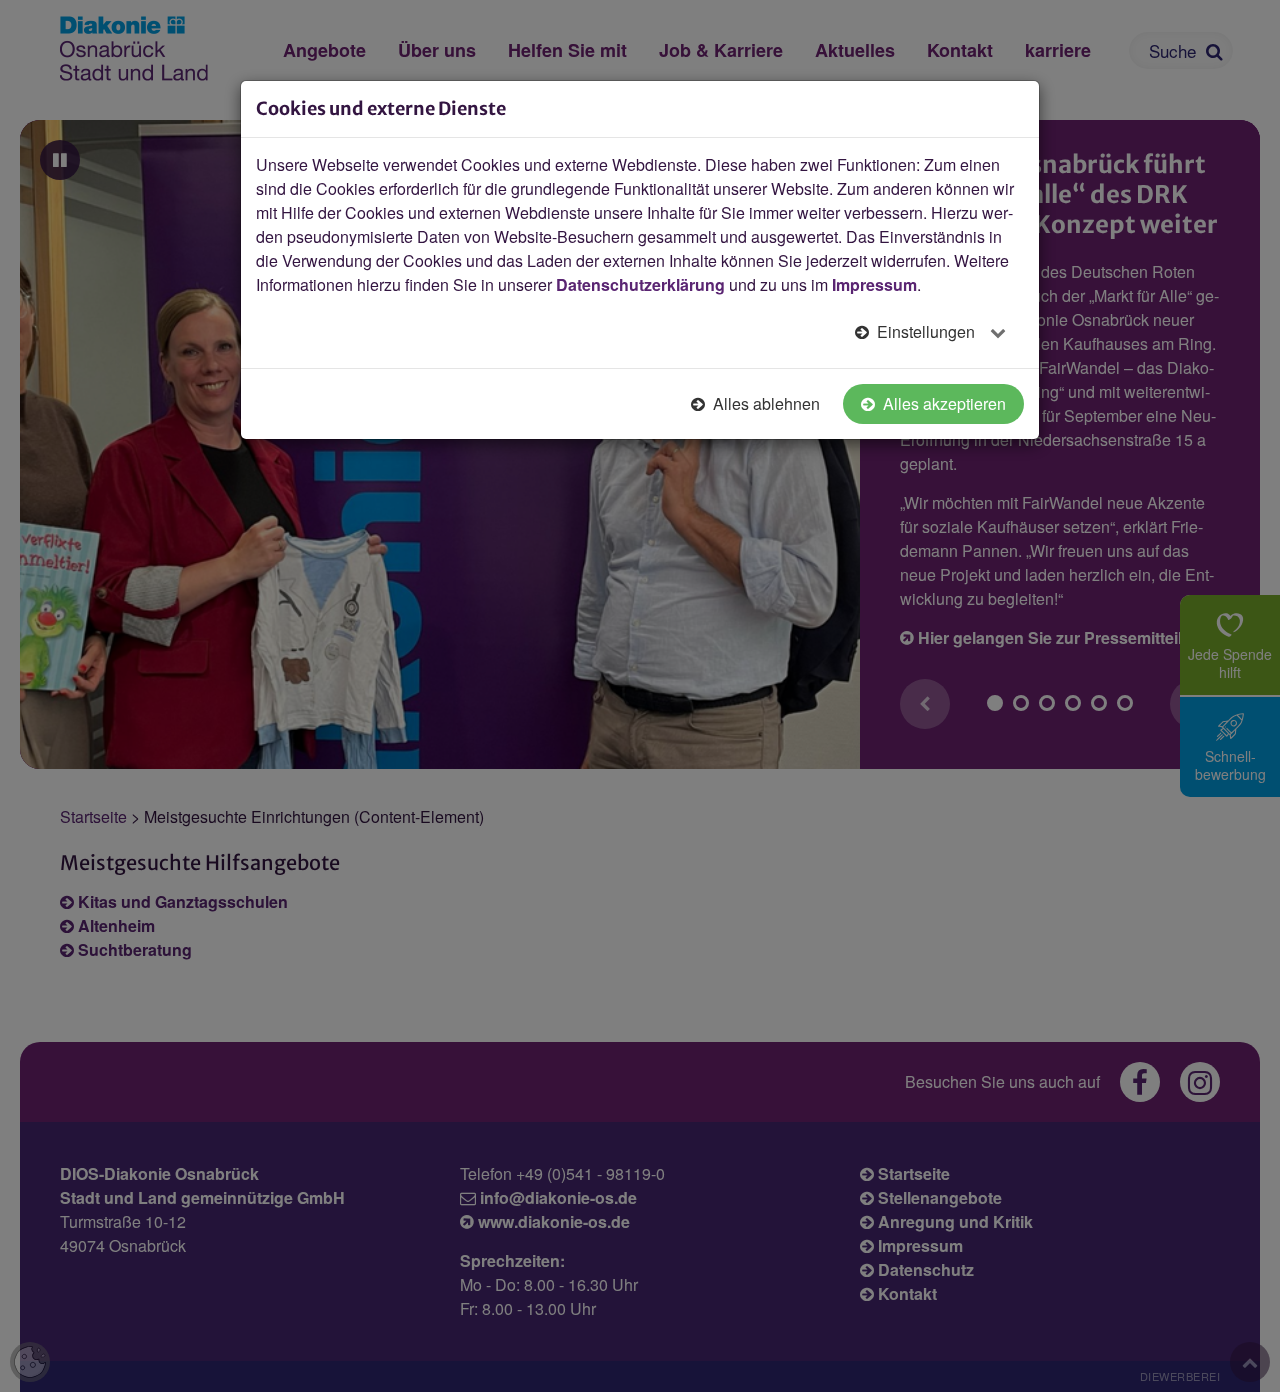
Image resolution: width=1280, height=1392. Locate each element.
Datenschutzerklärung (640, 284)
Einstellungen (926, 331)
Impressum (874, 284)
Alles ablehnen (764, 403)
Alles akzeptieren (942, 403)
